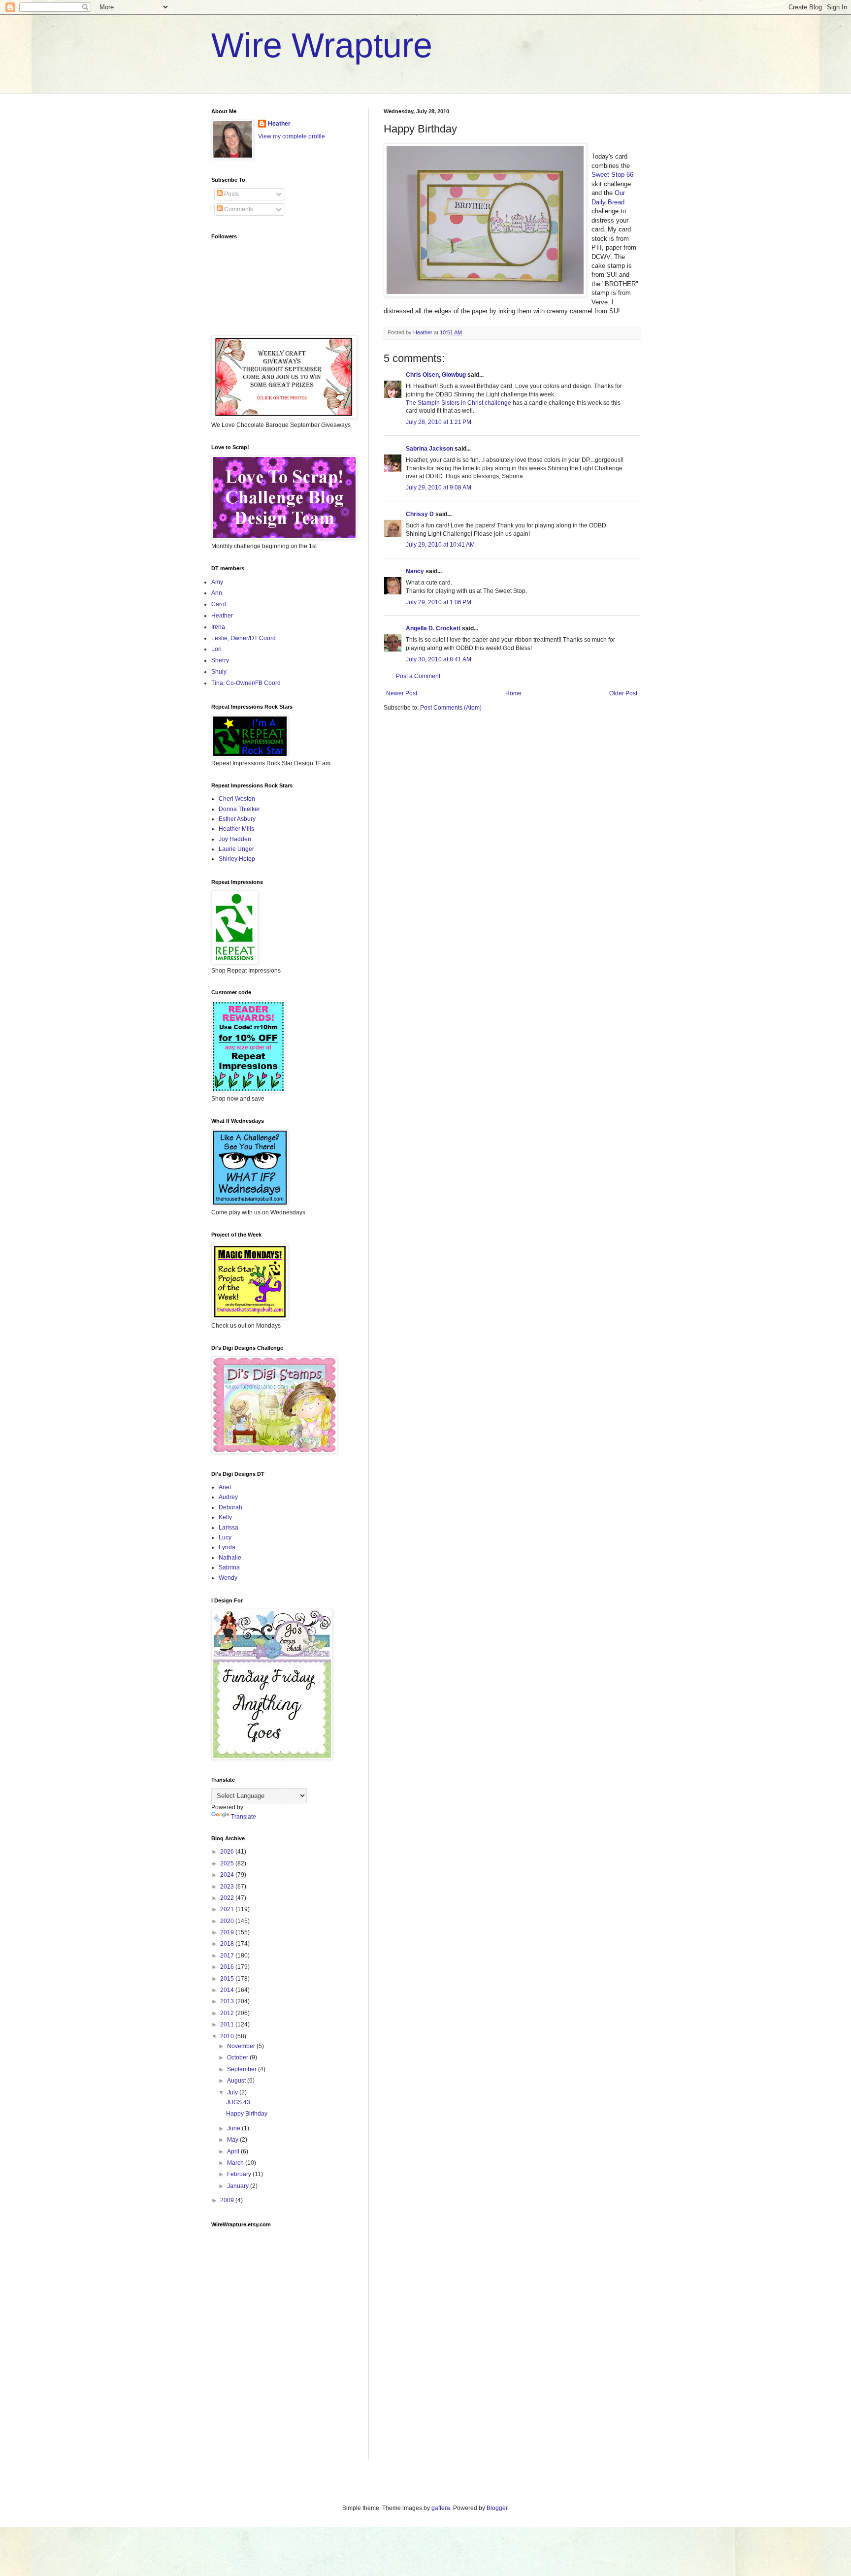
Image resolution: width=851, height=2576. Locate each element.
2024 (228, 1875)
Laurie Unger (236, 849)
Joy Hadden (235, 839)
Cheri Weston (237, 799)
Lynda (227, 1547)
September (243, 2069)
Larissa (229, 1528)
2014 (228, 1990)
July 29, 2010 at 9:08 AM (439, 488)
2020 (228, 1921)
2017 (228, 1956)
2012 (228, 2013)
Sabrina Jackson (429, 449)
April (234, 2152)
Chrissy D (420, 514)
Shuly (219, 672)
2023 (228, 1887)
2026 (228, 1852)
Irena (218, 627)
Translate (244, 1817)
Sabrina (229, 1567)
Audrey (228, 1497)
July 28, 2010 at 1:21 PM (439, 422)
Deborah (230, 1507)
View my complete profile (292, 136)
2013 (228, 2001)
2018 (228, 1944)
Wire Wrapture (322, 45)
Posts (231, 194)
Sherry (220, 660)
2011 (228, 2024)
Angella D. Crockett (433, 628)
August (237, 2081)
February (240, 2174)
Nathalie (230, 1558)
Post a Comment (418, 676)
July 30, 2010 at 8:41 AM (439, 659)
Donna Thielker (239, 809)
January (239, 2186)
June (234, 2128)
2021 (228, 1909)
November (242, 2046)
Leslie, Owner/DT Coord (244, 638)
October (238, 2057)
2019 (228, 1932)
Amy (217, 582)
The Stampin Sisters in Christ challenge (459, 403)
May (233, 2140)
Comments (238, 209)
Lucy (225, 1537)
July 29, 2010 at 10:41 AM (440, 545)
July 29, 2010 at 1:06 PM (439, 602)
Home (513, 693)
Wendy (228, 1578)
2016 (228, 1967)
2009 (228, 2200)
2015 (228, 1979)
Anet (225, 1487)
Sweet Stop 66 (612, 175)
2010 (228, 2036)
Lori (216, 649)
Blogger (497, 2508)
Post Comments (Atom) (451, 708)
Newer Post (402, 693)
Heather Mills (236, 829)
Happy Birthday (247, 2114)
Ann (217, 593)
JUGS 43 (238, 2102)
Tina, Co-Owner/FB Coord (246, 683)
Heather (279, 124)
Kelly (225, 1517)
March (236, 2163)
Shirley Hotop (237, 859)
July (233, 2092)
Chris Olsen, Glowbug (436, 375)
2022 (228, 1898)
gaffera (441, 2508)
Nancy (415, 571)
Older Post (623, 693)
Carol (219, 604)
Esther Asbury (237, 819)
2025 (228, 1863)
